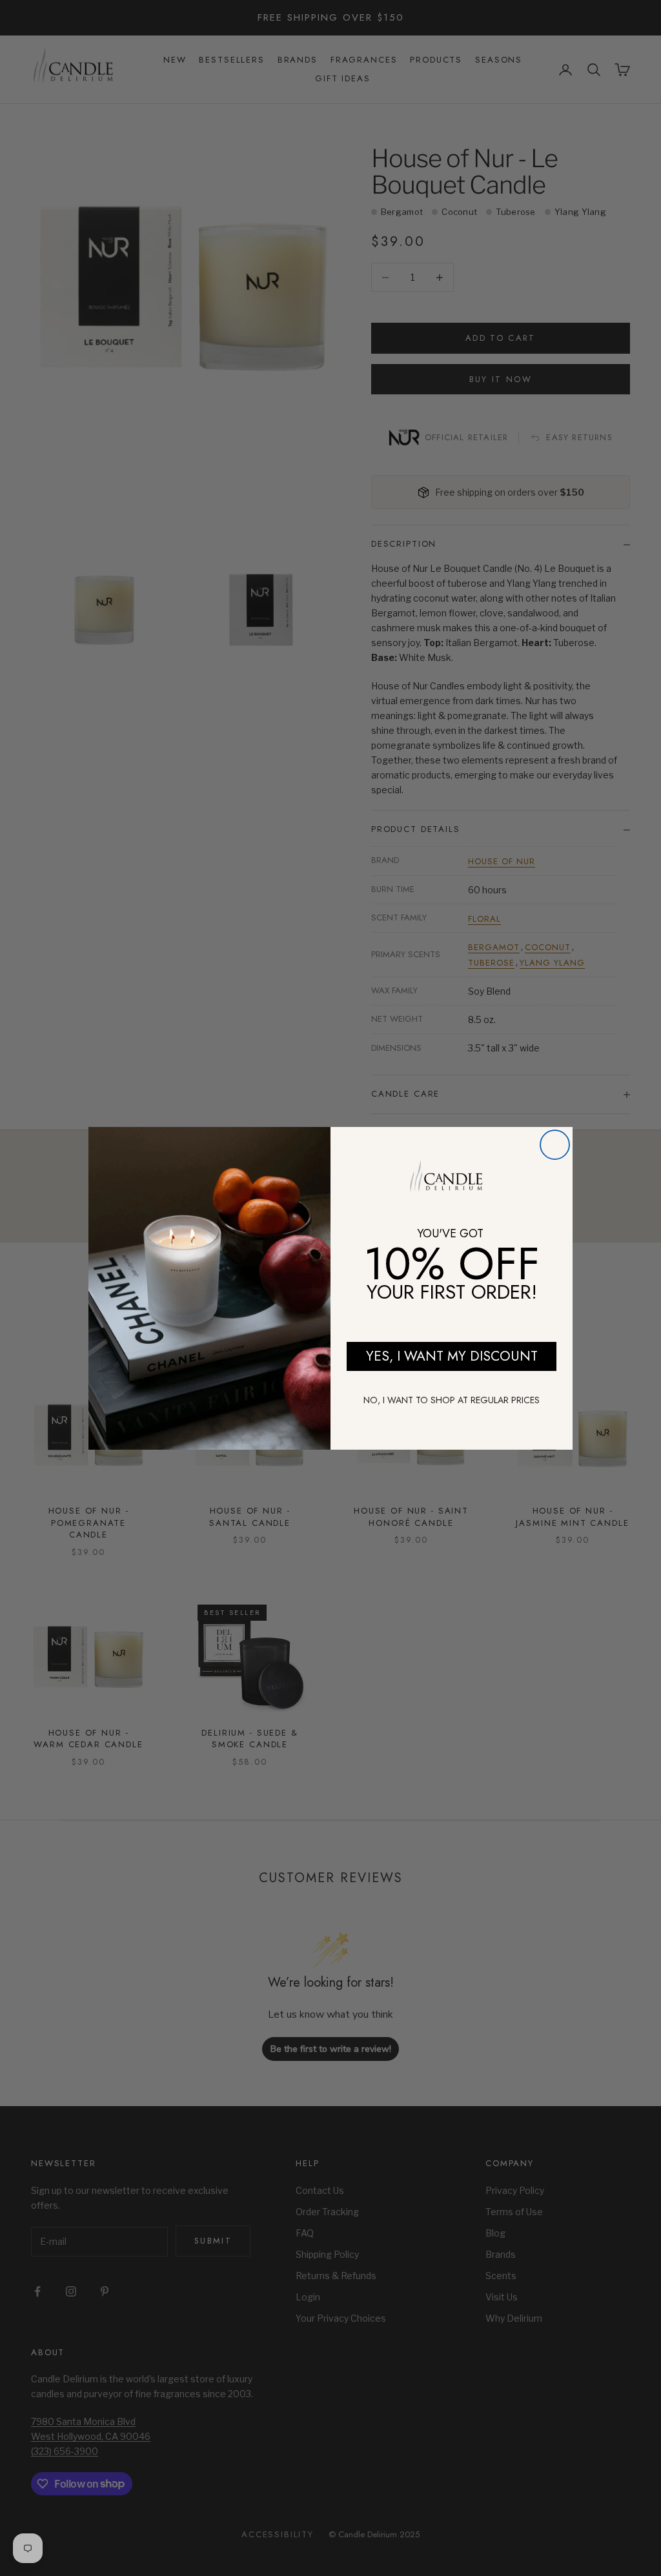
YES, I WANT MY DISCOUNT (452, 1356)
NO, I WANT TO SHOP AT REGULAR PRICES (452, 1400)
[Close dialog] (555, 1145)
